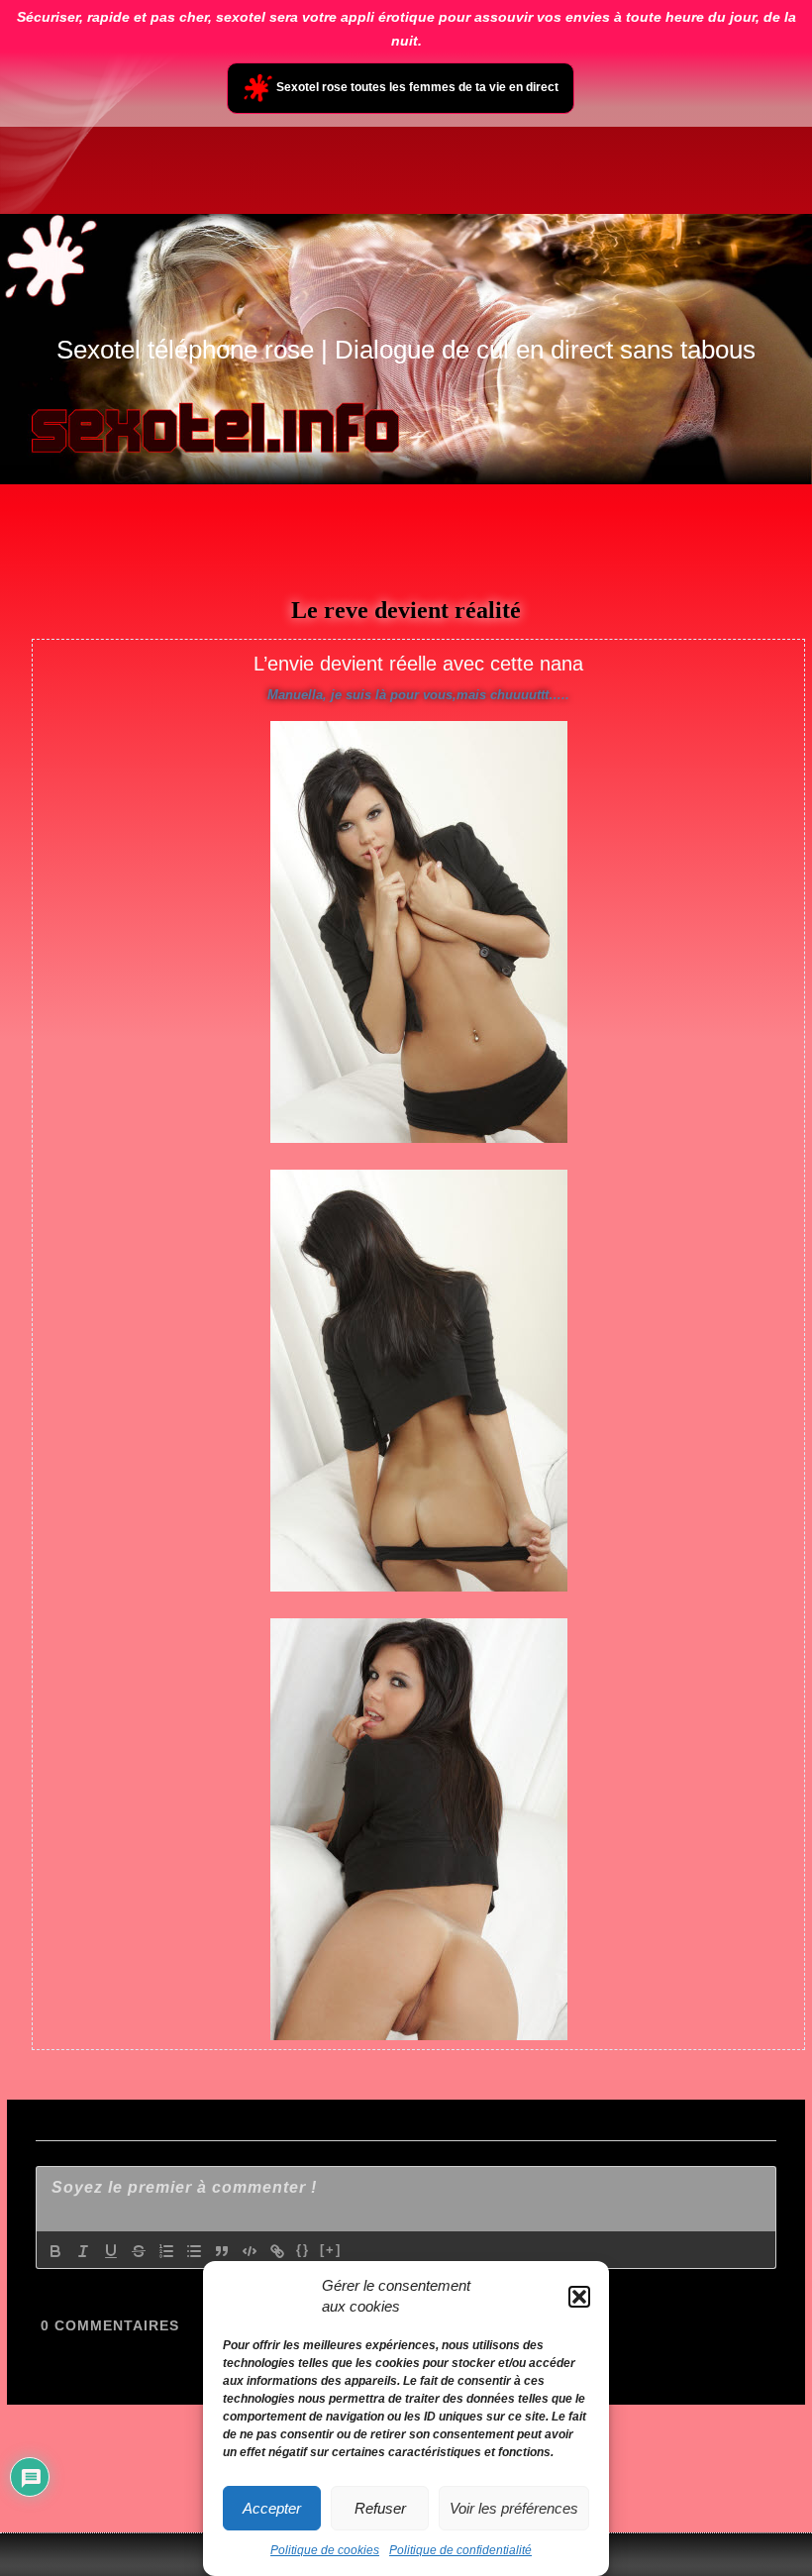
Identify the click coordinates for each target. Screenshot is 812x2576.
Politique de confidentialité (460, 2550)
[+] (331, 2250)
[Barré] (139, 2251)
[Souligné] (111, 2251)
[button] (579, 2297)
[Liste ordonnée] (166, 2251)
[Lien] (277, 2251)
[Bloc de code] (250, 2251)
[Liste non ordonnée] (194, 2251)
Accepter (272, 2508)
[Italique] (83, 2251)
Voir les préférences (514, 2508)
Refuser (380, 2508)
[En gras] (55, 2251)
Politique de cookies (325, 2550)
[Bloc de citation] (222, 2251)
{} (303, 2250)
